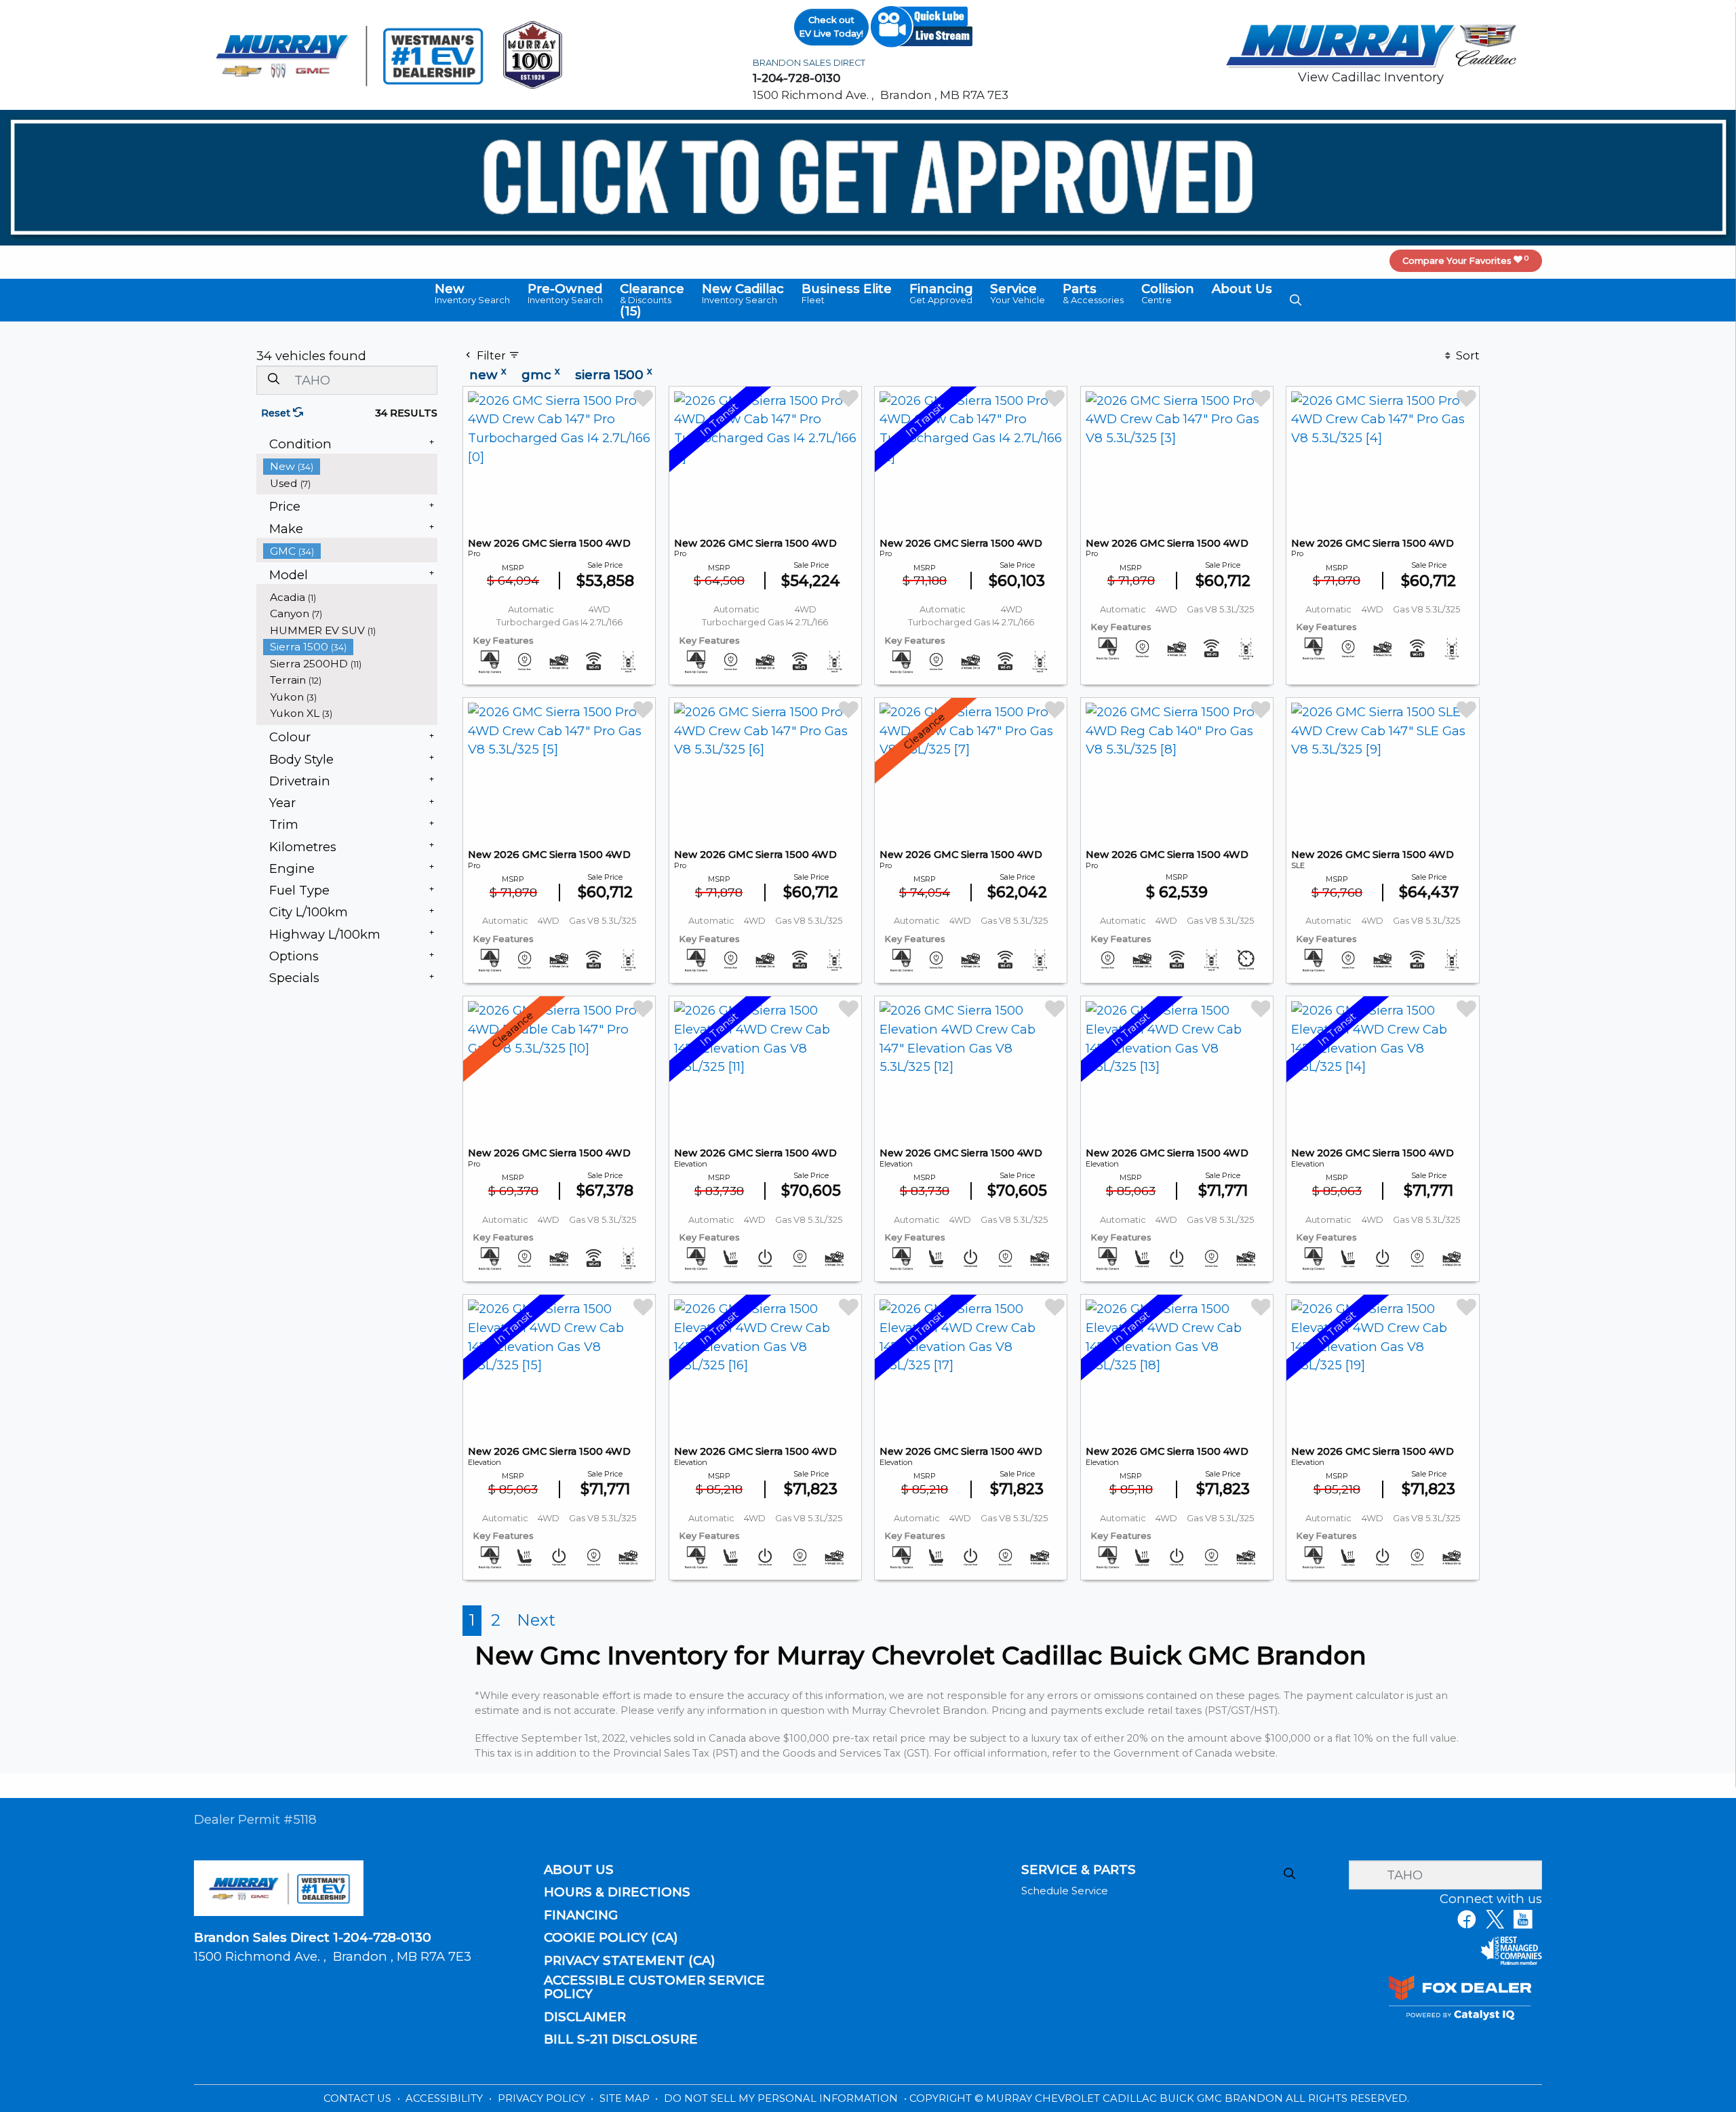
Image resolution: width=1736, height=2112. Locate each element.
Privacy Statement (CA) (630, 1961)
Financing (581, 1915)
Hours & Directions (617, 1892)
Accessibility (446, 2098)
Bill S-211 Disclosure (621, 2039)
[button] (472, 294)
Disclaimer (585, 2017)
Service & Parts (1079, 1870)
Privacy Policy (543, 2098)
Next (536, 1620)
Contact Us (359, 2098)
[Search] (273, 379)
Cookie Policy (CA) (611, 1938)
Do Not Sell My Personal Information (782, 2098)
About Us (579, 1870)
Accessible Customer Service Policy (654, 1987)
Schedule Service (1065, 1891)
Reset (277, 413)
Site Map (626, 2098)
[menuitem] (351, 466)
